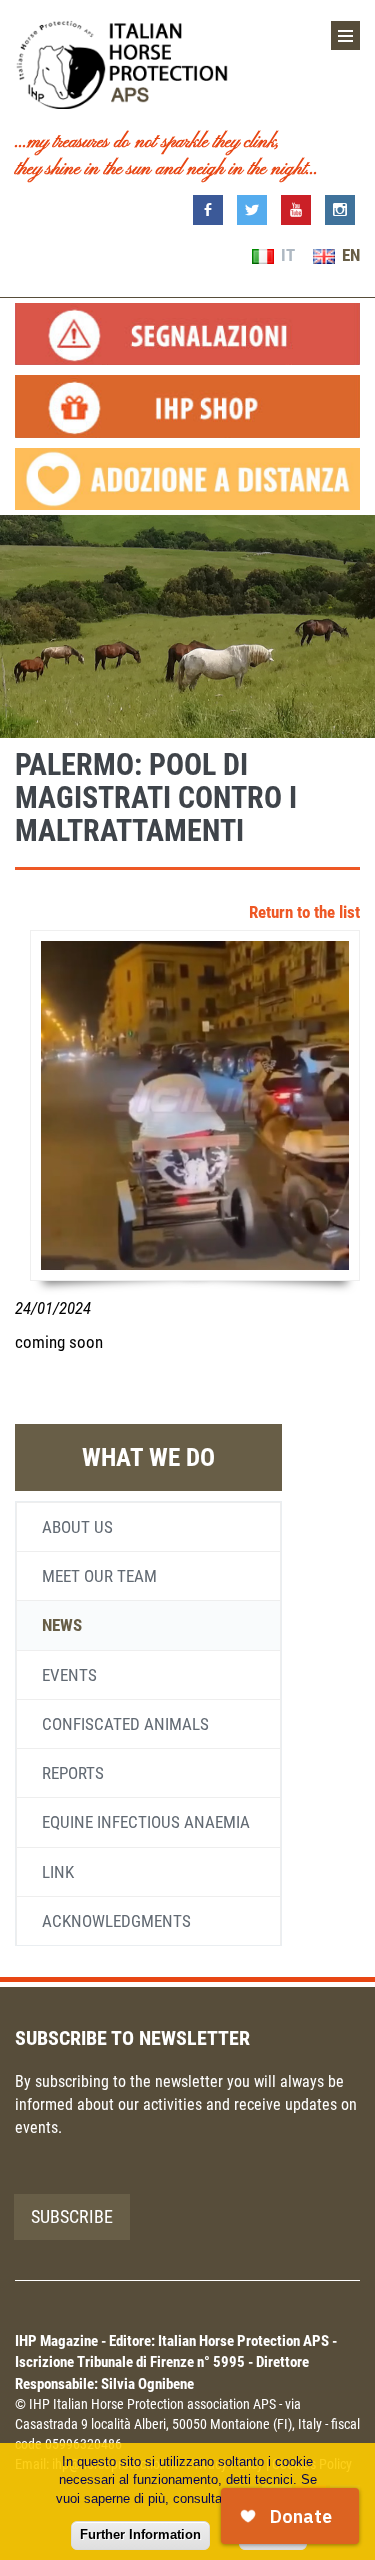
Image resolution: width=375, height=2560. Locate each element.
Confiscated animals (125, 1724)
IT (286, 255)
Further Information (140, 2534)
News (62, 1625)
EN (349, 255)
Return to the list (304, 912)
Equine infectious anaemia (146, 1822)
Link (58, 1872)
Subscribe (72, 2216)
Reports (73, 1773)
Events (69, 1675)
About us (77, 1527)
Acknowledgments (116, 1921)
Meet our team (99, 1576)
